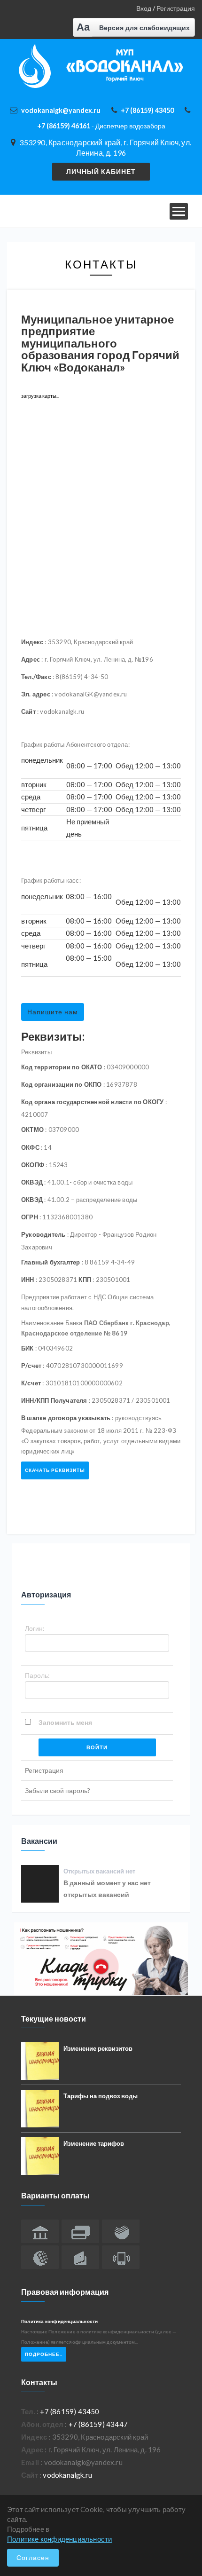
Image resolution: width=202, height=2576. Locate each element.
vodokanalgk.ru (62, 711)
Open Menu (179, 211)
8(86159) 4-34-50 (82, 677)
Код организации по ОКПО (62, 1084)
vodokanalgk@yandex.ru (61, 110)
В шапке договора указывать (66, 1418)
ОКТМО (32, 1130)
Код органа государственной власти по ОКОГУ (92, 1102)
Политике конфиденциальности (59, 2539)
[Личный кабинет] (101, 171)
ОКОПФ (33, 1165)
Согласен (33, 2557)
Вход (144, 8)
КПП (85, 1280)
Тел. (28, 2411)
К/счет (31, 1383)
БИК (27, 1348)
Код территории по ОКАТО (62, 1067)
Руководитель (43, 1234)
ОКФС (30, 1147)
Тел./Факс (36, 677)
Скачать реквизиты (55, 1470)
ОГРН (30, 1217)
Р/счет (31, 1366)
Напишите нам (53, 1012)
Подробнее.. (44, 2354)
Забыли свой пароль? (58, 1790)
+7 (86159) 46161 (101, 126)
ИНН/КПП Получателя (54, 1400)
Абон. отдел (42, 2424)
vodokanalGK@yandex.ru (91, 694)
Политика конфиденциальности (59, 2321)
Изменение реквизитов (98, 2048)
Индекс (32, 642)
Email (30, 2462)
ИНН (28, 1280)
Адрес (31, 659)
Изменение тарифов (94, 2143)
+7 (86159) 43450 (147, 110)
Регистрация (176, 8)
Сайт (28, 711)
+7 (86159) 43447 (98, 2424)
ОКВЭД (32, 1182)
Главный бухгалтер (50, 1262)
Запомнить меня (65, 1722)
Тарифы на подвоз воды (101, 2096)
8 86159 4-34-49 (110, 1262)
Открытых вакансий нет (99, 1871)
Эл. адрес (36, 694)
